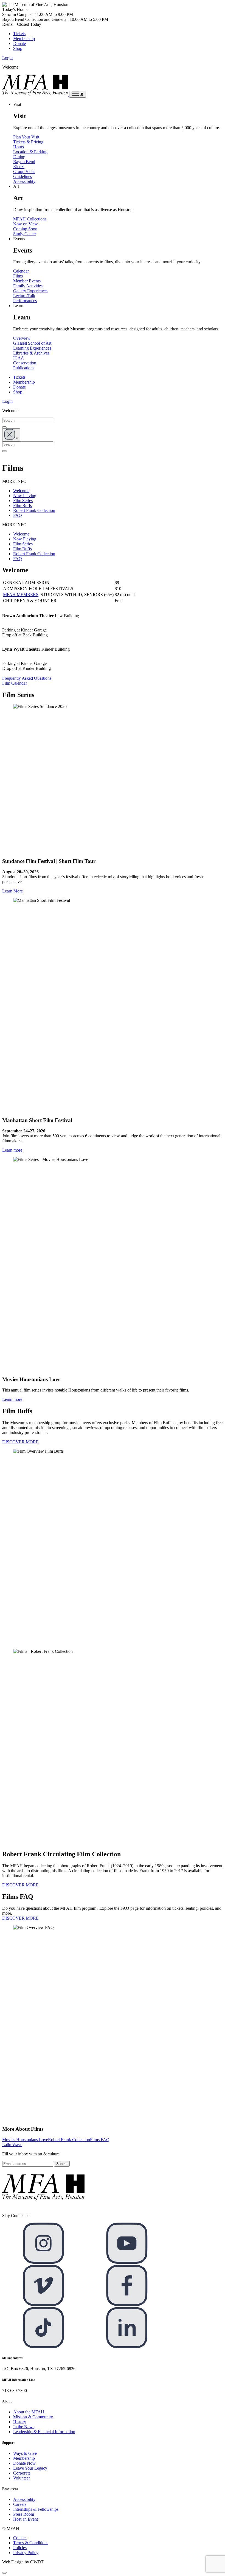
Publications (24, 368)
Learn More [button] (12, 891)
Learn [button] (18, 306)
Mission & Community (33, 2417)
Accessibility (24, 181)
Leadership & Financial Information (44, 2432)
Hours (19, 147)
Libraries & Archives (31, 353)
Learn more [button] (12, 1150)
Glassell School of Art (32, 343)
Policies (20, 2548)
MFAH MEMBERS (21, 595)
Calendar (21, 271)
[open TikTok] (43, 2347)
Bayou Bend (24, 162)
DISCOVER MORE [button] (20, 1442)
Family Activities (28, 286)
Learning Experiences (32, 348)
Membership (24, 39)
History (20, 2422)
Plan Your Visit (26, 137)
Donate (19, 43)
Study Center (25, 234)
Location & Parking (30, 152)
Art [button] (16, 186)
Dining (19, 157)
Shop (18, 48)
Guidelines (22, 176)
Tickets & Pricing (28, 142)
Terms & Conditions (31, 2543)
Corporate (22, 2473)
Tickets (19, 34)
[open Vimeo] (43, 2304)
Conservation (25, 363)
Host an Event (26, 2519)
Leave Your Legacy (30, 2468)
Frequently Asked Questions (27, 678)
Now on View (26, 224)
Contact (20, 2538)
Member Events (27, 281)
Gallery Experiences (31, 291)
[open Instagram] (43, 2262)
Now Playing (25, 496)
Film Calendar (15, 683)
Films (18, 276)
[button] (4, 2573)
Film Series (23, 501)
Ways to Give (25, 2453)
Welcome (21, 491)
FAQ (18, 515)
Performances (25, 301)
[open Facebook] (127, 2304)
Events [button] (19, 239)
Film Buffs (22, 505)
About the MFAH (29, 2412)
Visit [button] (17, 104)
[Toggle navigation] (78, 94)
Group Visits (24, 172)
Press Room (24, 2514)
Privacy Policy (26, 2553)
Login (7, 58)
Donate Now (24, 2463)
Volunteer (22, 2478)
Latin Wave (12, 2145)
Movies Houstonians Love (25, 2140)
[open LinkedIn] (127, 2347)
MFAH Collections (30, 219)
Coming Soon (25, 229)
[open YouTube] (127, 2262)
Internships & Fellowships (36, 2509)
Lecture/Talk (24, 296)
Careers (20, 2504)
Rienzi (19, 167)
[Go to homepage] (36, 94)
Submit (62, 2164)
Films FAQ (100, 2140)
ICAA (19, 358)
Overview (22, 338)
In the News (24, 2427)
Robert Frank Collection (34, 510)
